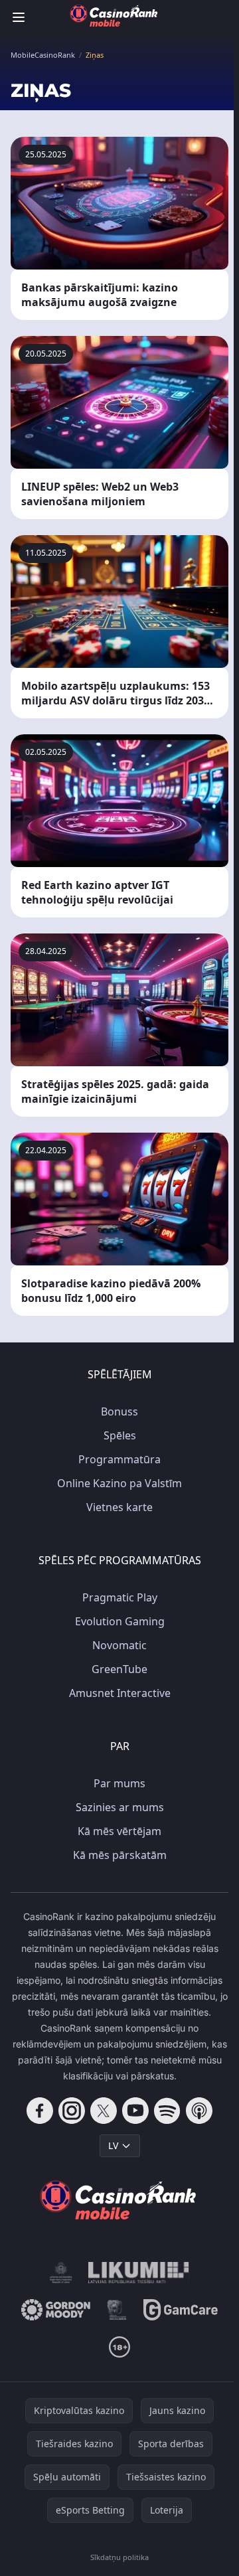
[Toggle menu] (19, 17)
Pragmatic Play (120, 1597)
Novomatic (119, 1645)
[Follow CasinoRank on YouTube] (135, 2111)
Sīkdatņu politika (119, 2557)
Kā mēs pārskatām (120, 1855)
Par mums (119, 1783)
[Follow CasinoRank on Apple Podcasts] (199, 2111)
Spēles (120, 1435)
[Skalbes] (117, 2310)
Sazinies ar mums (120, 1807)
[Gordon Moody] (56, 2310)
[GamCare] (180, 2310)
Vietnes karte (119, 1507)
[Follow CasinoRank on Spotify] (167, 2111)
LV (113, 2145)
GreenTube (119, 1669)
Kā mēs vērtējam (119, 1831)
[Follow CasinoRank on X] (104, 2111)
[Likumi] (139, 2273)
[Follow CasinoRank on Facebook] (40, 2111)
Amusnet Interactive (120, 1693)
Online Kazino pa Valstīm (119, 1483)
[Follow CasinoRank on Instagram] (72, 2111)
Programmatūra (119, 1459)
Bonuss (119, 1411)
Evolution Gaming (120, 1621)
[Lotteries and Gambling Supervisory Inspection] (61, 2273)
